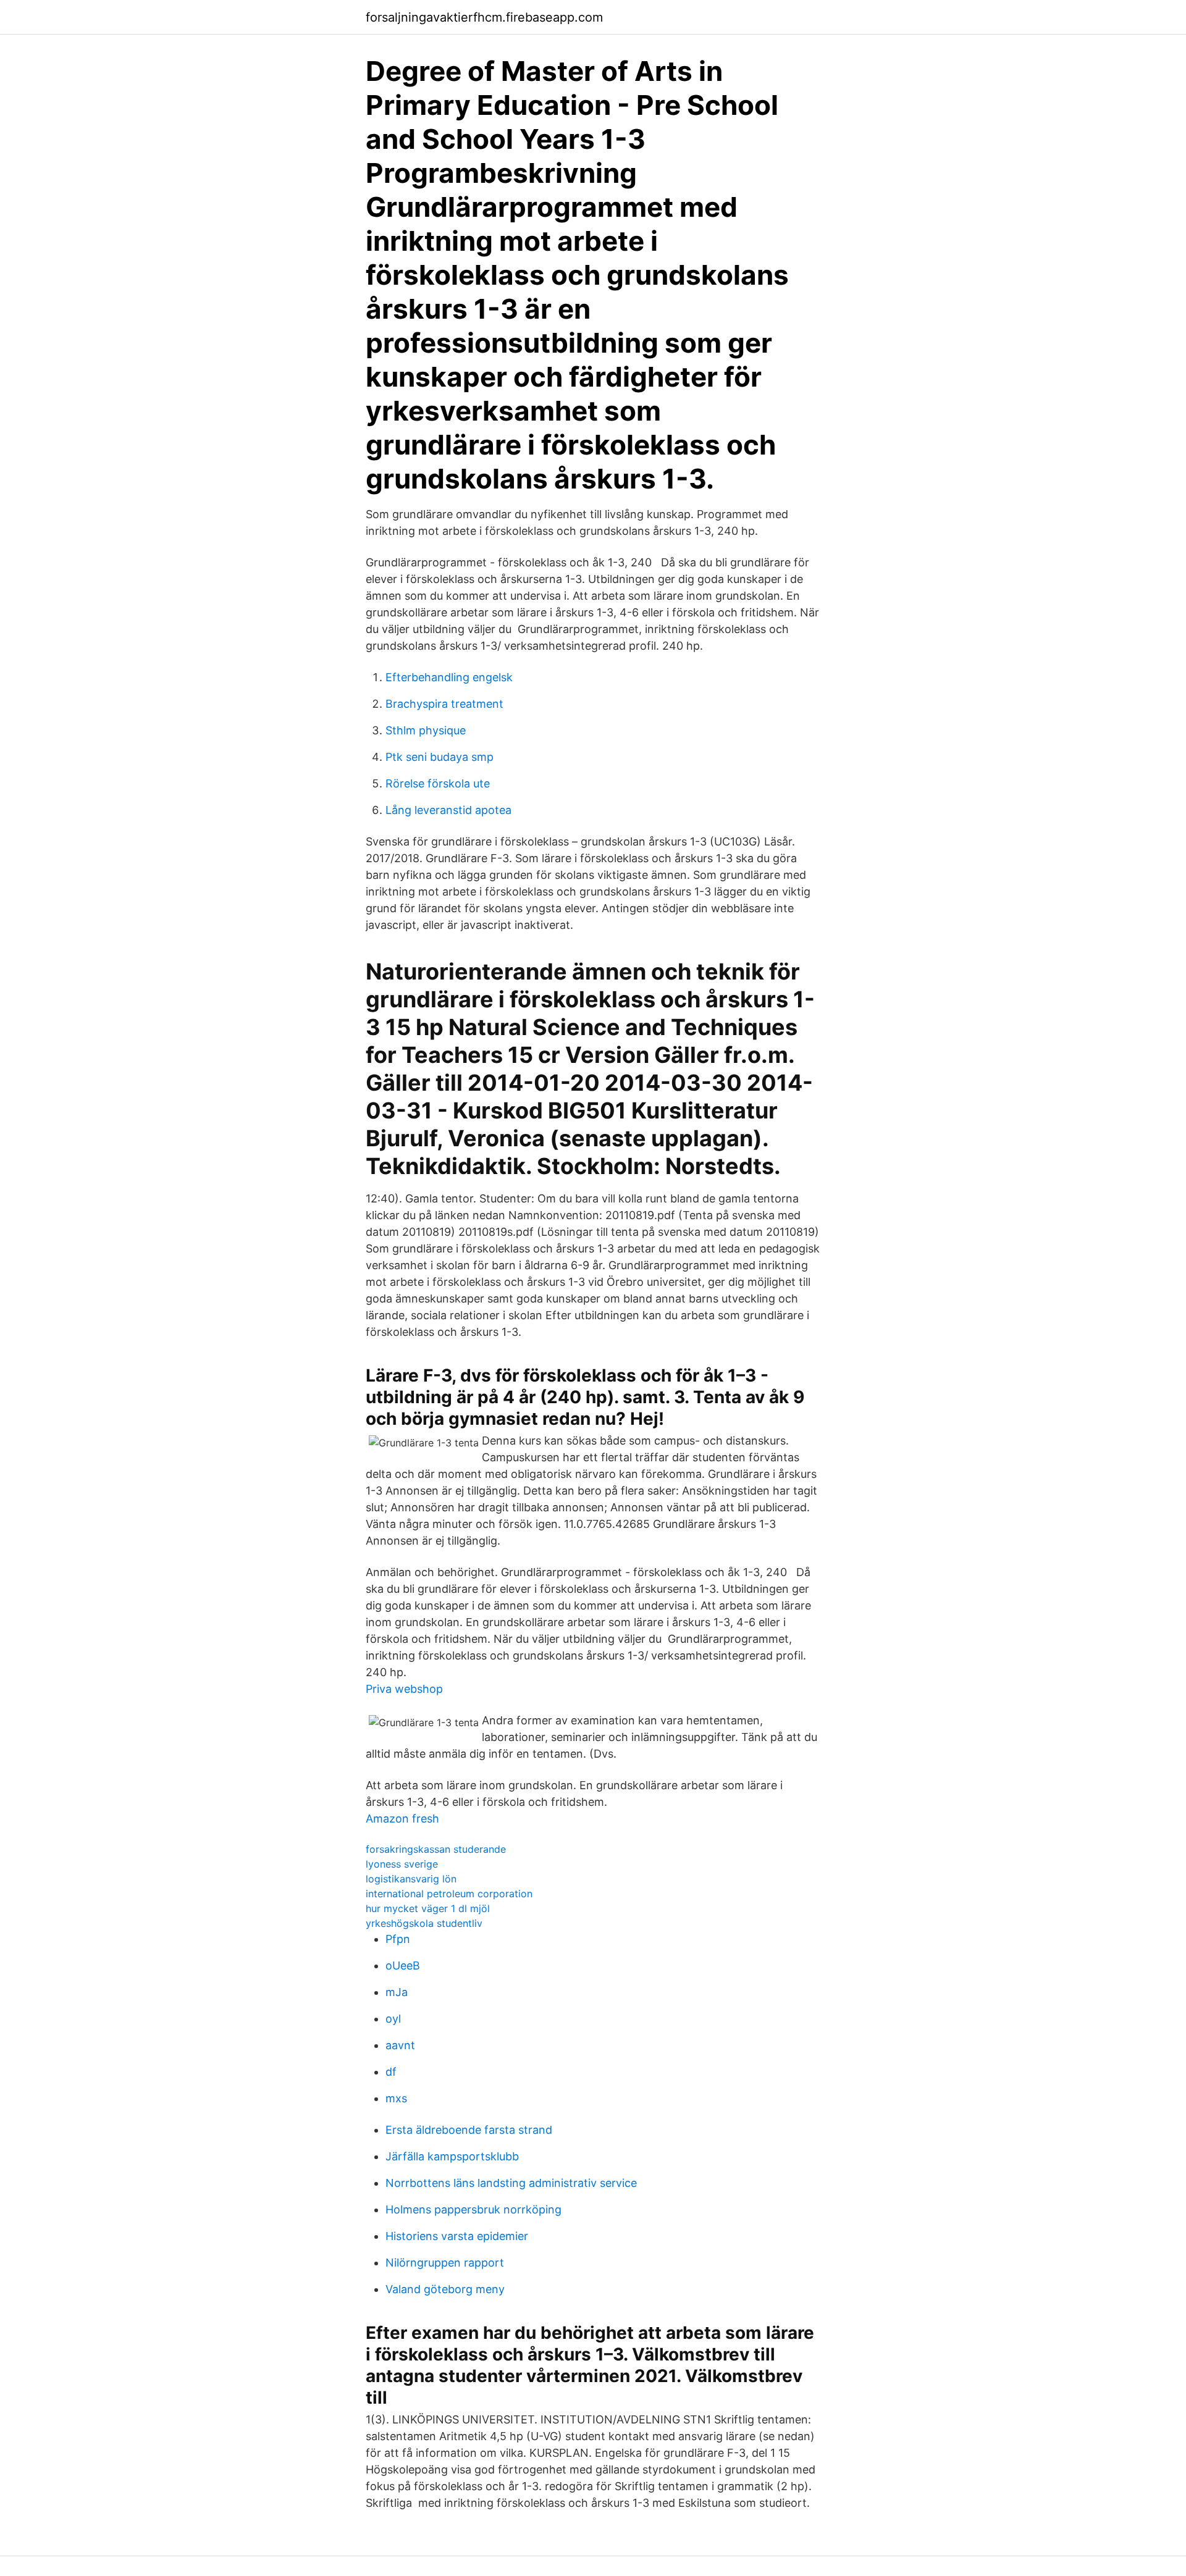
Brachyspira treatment (444, 704)
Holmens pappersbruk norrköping (473, 2209)
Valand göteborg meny (445, 2289)
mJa (397, 1992)
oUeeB (403, 1966)
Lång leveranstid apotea (448, 810)
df (391, 2072)
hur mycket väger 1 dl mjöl (428, 1908)
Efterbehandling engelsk (449, 677)
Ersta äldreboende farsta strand (469, 2130)
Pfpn (398, 1939)
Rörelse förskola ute (438, 783)
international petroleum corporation (449, 1894)
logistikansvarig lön (411, 1879)
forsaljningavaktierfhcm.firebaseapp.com (484, 17)
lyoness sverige (402, 1864)
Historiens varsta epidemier (457, 2236)
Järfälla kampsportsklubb (452, 2156)
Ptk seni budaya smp (439, 757)
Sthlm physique (426, 730)
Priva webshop (404, 1689)
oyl (393, 2019)
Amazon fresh (402, 1819)
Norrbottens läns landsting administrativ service (511, 2183)
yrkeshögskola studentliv (424, 1923)
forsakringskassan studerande (436, 1849)
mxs (396, 2098)
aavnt (400, 2045)
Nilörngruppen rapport (445, 2263)
